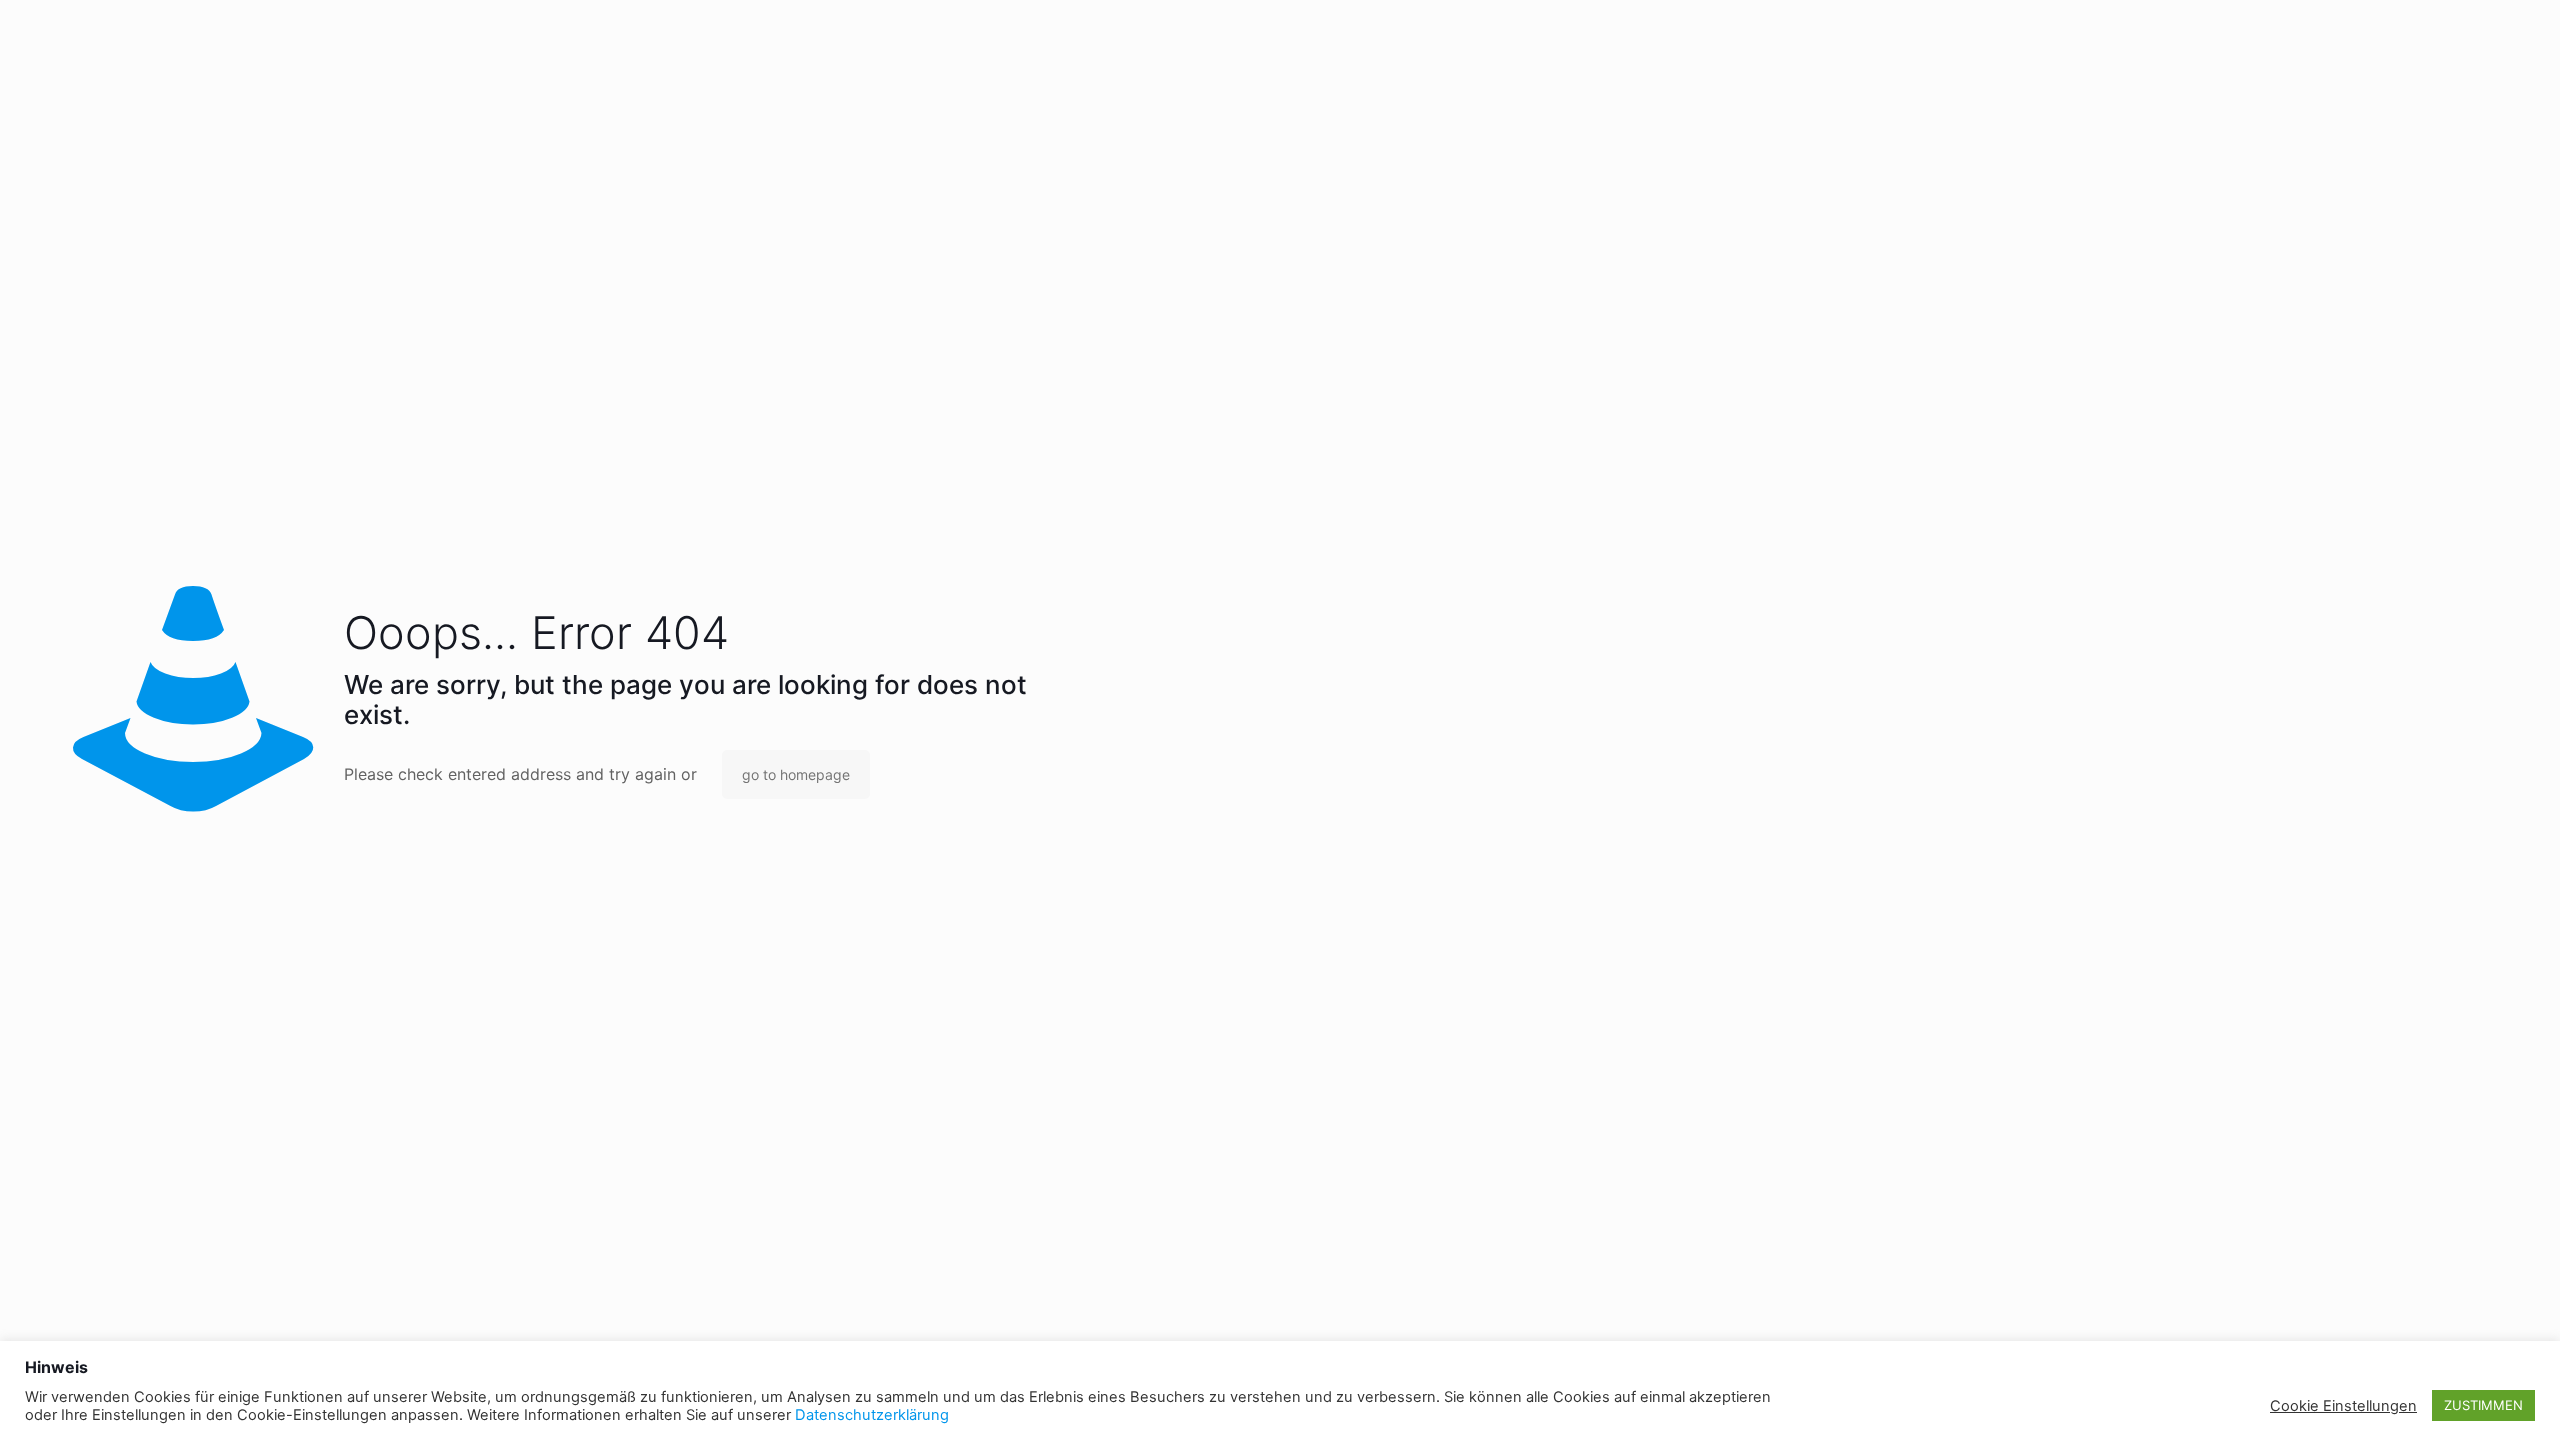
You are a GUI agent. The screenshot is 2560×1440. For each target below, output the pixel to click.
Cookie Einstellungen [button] (2343, 1406)
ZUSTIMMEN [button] (2483, 1405)
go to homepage (796, 774)
